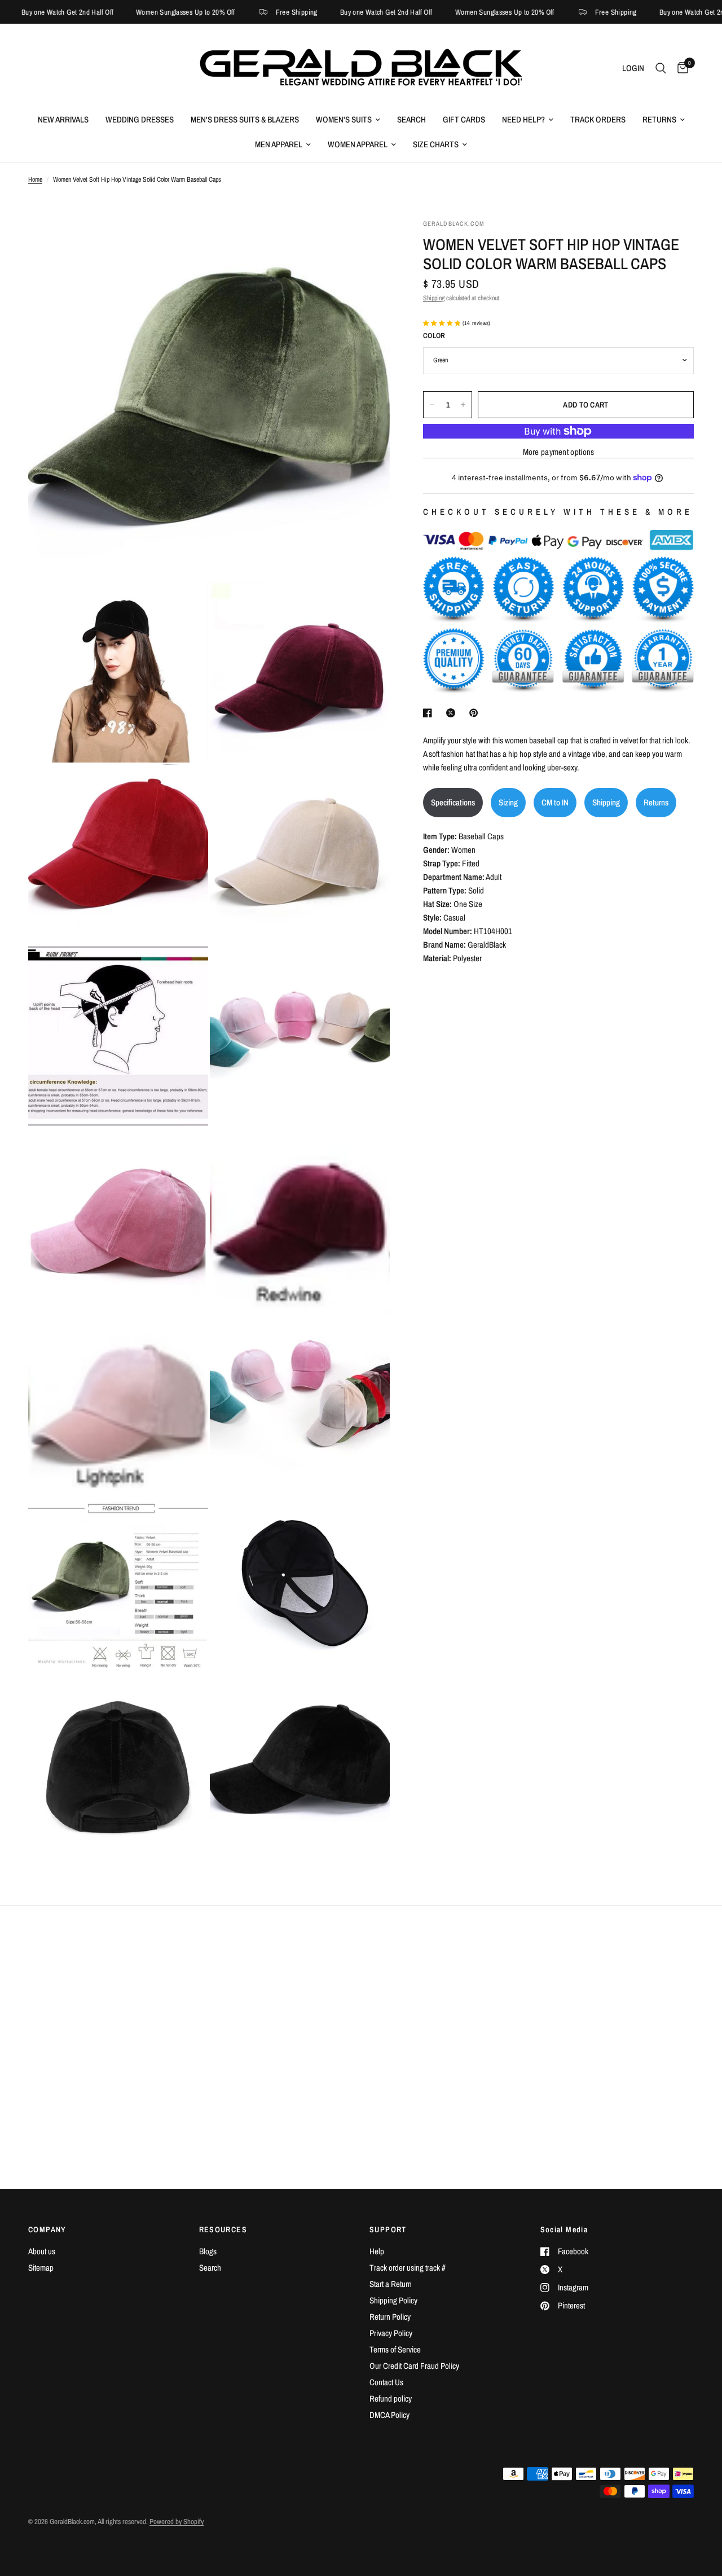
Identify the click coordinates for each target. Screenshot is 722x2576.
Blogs (208, 2251)
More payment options (559, 452)
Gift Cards (464, 119)
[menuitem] (63, 120)
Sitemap (41, 2268)
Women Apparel (358, 144)
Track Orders (598, 119)
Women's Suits (344, 119)
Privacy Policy (391, 2333)
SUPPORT (388, 2229)
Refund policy (391, 2398)
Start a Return (391, 2284)
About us (42, 2251)
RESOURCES (223, 2229)
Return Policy (390, 2317)
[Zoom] (366, 243)
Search (411, 119)
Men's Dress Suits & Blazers (245, 119)
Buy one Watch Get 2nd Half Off (349, 12)
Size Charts (436, 144)
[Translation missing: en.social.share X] (453, 713)
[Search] (661, 68)
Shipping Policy (393, 2300)
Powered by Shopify (177, 2522)
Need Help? (523, 119)
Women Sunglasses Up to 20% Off (148, 12)
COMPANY (47, 2229)
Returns (659, 119)
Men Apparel (279, 144)
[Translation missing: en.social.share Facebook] (430, 713)
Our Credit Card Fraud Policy (414, 2366)
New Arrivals (63, 119)
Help (377, 2251)
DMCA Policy (389, 2415)
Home (35, 179)
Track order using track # (408, 2268)
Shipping (434, 298)
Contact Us (386, 2382)
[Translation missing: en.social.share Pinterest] (476, 713)
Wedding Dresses (140, 119)
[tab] (453, 803)
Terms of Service (395, 2349)
